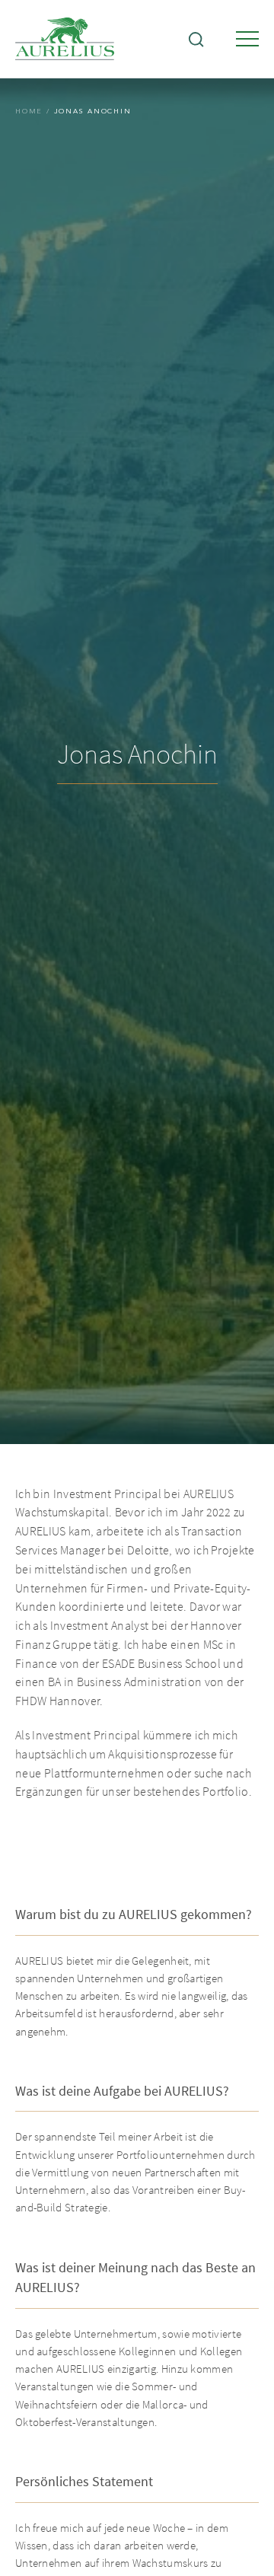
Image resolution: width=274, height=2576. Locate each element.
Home (29, 111)
